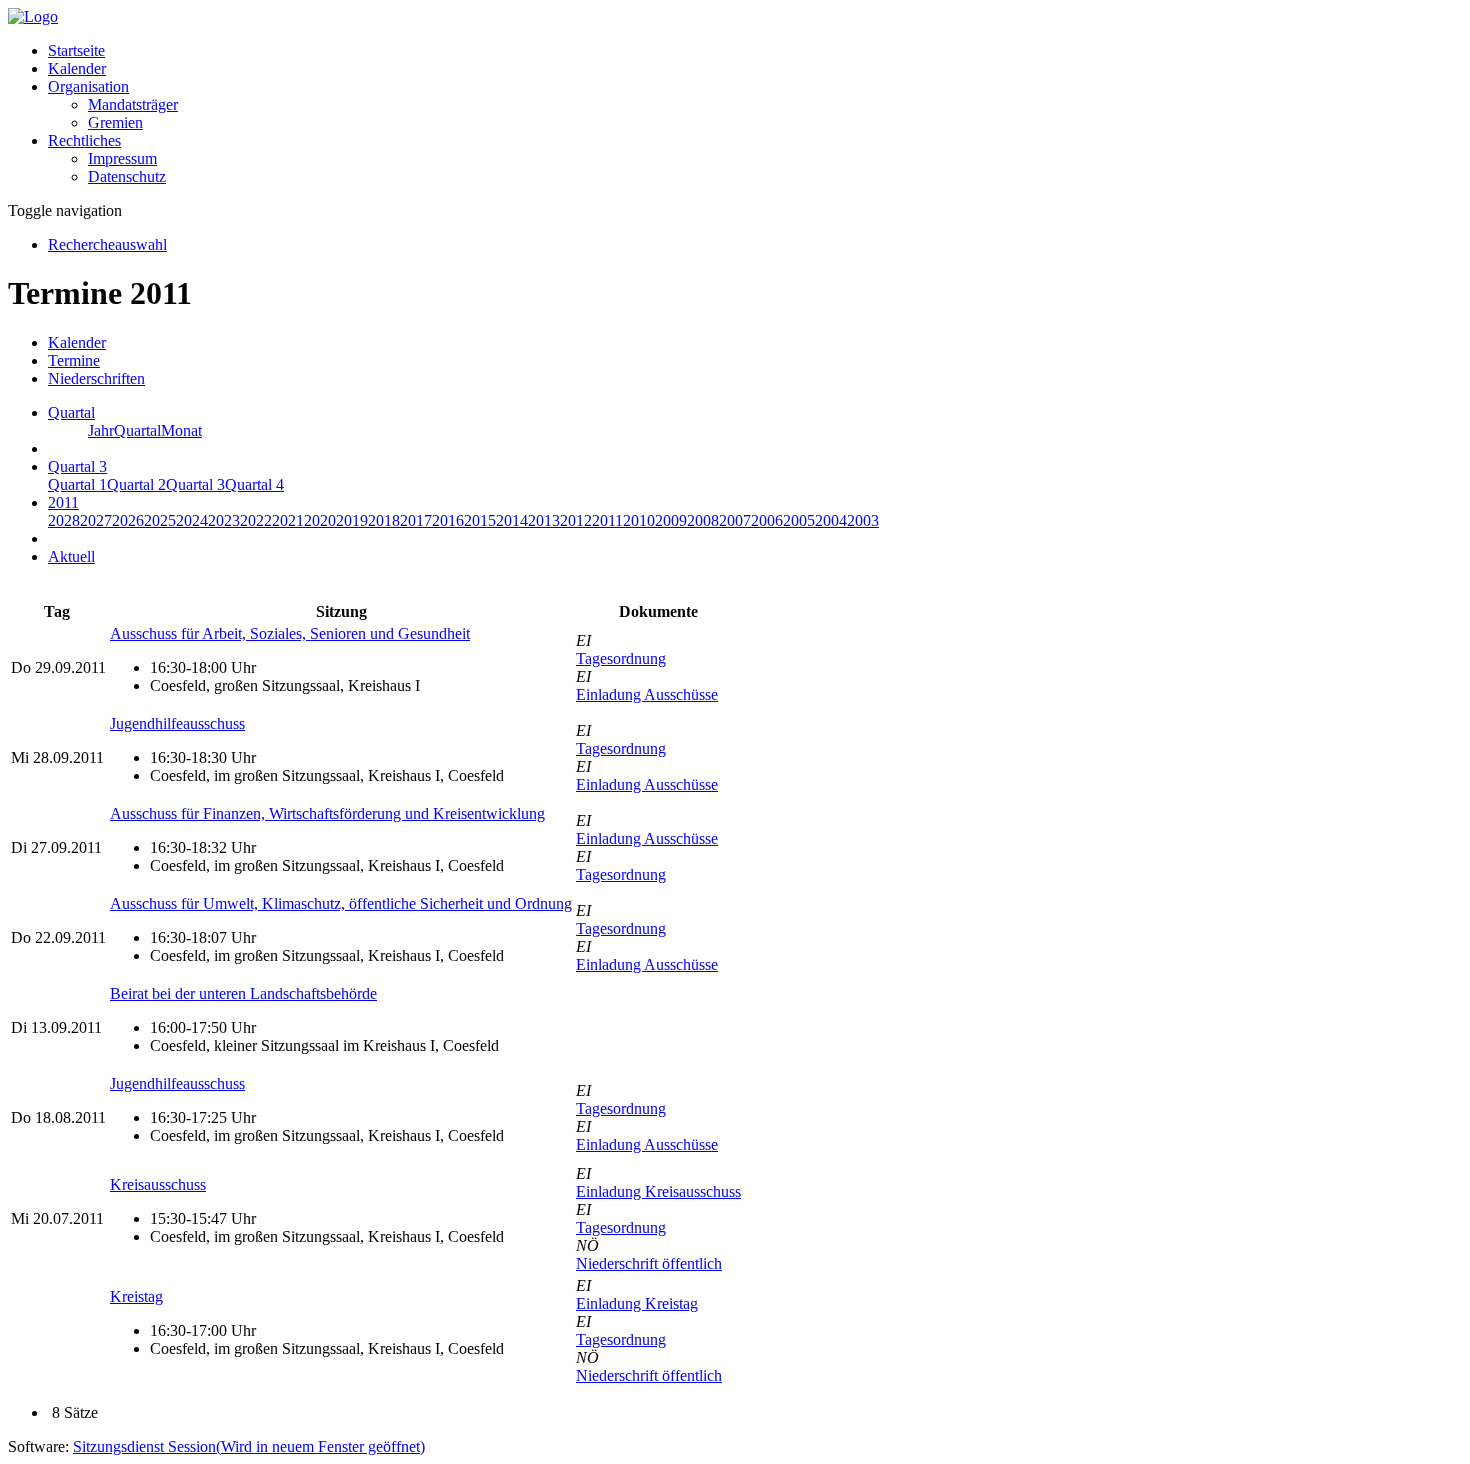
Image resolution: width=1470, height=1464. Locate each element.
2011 (607, 520)
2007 (735, 520)
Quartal (137, 430)
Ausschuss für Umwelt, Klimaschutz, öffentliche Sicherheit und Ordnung (341, 903)
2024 (192, 520)
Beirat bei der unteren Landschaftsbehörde (243, 993)
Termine (74, 360)
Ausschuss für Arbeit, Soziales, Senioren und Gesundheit (290, 633)
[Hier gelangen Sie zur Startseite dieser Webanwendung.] (33, 16)
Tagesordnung (621, 658)
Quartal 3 (195, 484)
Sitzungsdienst (249, 1446)
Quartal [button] (71, 412)
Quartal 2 (136, 484)
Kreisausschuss (158, 1184)
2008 (703, 520)
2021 (288, 520)
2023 (224, 520)
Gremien (115, 122)
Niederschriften (96, 378)
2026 (128, 520)
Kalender (77, 68)
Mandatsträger (133, 104)
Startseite (76, 50)
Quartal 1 (77, 484)
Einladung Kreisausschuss (658, 1191)
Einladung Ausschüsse (647, 694)
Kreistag (136, 1296)
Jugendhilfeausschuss (177, 723)
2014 (512, 520)
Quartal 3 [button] (77, 466)
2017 (416, 520)
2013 (544, 520)
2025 (160, 520)
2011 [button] (63, 502)
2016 (448, 520)
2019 (352, 520)
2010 (639, 520)
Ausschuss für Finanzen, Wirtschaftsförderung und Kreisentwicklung (327, 813)
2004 (831, 520)
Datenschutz (127, 176)
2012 (576, 520)
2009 (671, 520)
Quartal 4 (254, 484)
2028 (64, 520)
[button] (88, 86)
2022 (256, 520)
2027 (96, 520)
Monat (181, 430)
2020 (320, 520)
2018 (384, 520)
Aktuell (71, 556)
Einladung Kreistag (637, 1303)
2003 (863, 520)
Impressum (122, 158)
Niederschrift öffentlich (649, 1263)
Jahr (101, 430)
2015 (480, 520)
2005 (799, 520)
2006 (767, 520)
